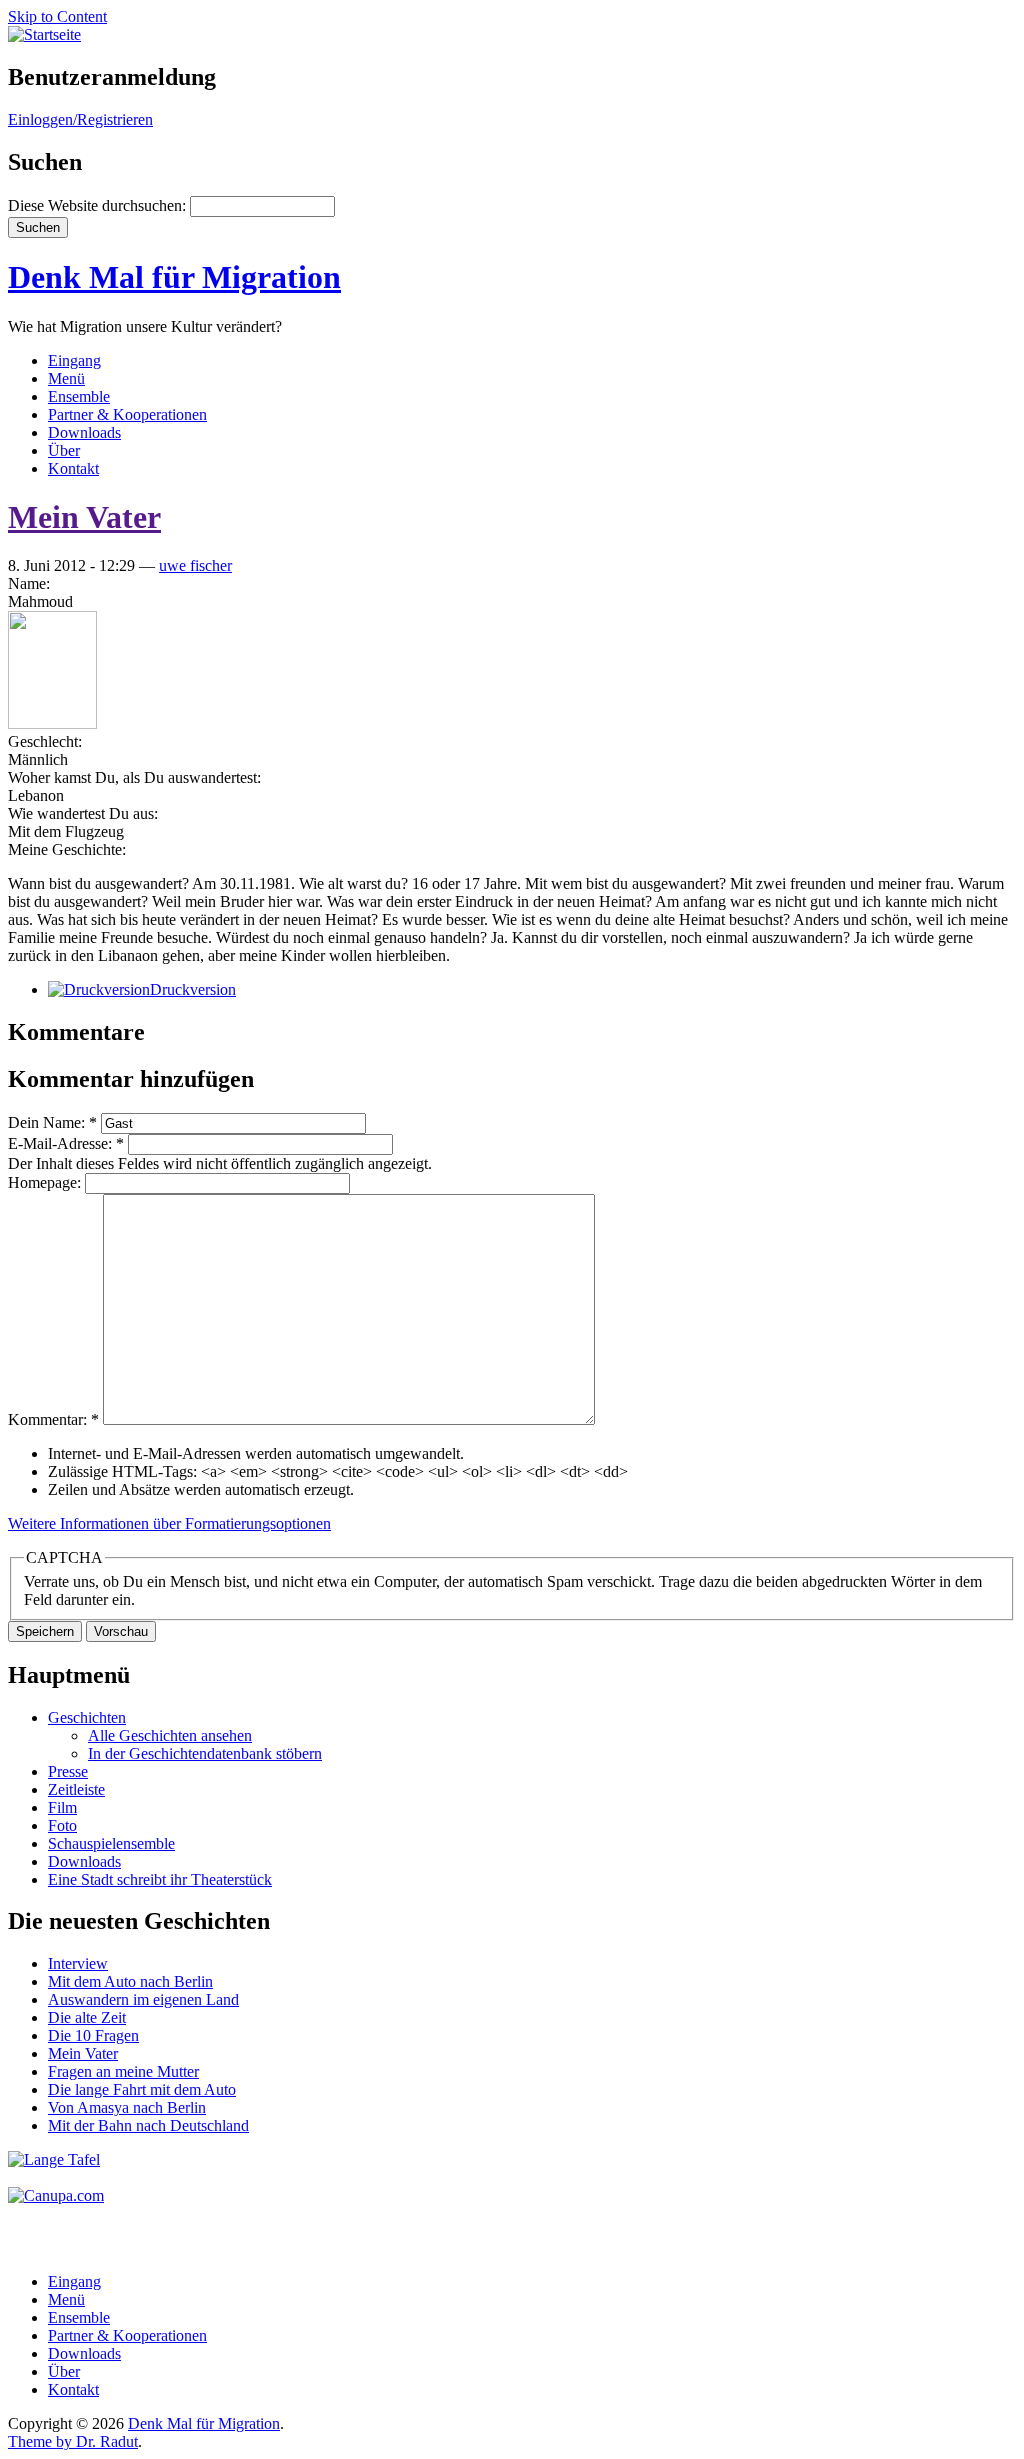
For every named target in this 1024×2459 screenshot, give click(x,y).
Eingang (74, 360)
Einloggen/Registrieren (80, 119)
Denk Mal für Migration (174, 277)
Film (62, 1807)
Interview (78, 1963)
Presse (68, 1771)
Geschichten (87, 1717)
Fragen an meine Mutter (123, 2071)
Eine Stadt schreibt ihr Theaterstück (160, 1879)
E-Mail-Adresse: (66, 1143)
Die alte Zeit (87, 2017)
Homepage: (46, 1182)
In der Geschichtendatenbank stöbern (205, 1753)
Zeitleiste (76, 1789)
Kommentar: (53, 1419)
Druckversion (193, 989)
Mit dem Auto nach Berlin (130, 1981)
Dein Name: (52, 1122)
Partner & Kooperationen (127, 414)
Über (64, 450)
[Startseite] (44, 34)
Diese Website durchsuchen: (99, 205)
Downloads (84, 432)
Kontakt (73, 468)
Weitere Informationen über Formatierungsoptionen (169, 1523)
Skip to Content (57, 16)
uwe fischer (195, 565)
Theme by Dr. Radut (73, 2441)
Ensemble (79, 396)
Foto (62, 1825)
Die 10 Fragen (93, 2035)
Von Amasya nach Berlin (127, 2107)
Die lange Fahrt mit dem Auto (142, 2089)
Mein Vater (84, 517)
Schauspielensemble (111, 1843)
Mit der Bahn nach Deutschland (148, 2125)
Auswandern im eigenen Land (143, 1999)
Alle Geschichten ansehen (170, 1735)
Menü (66, 378)
